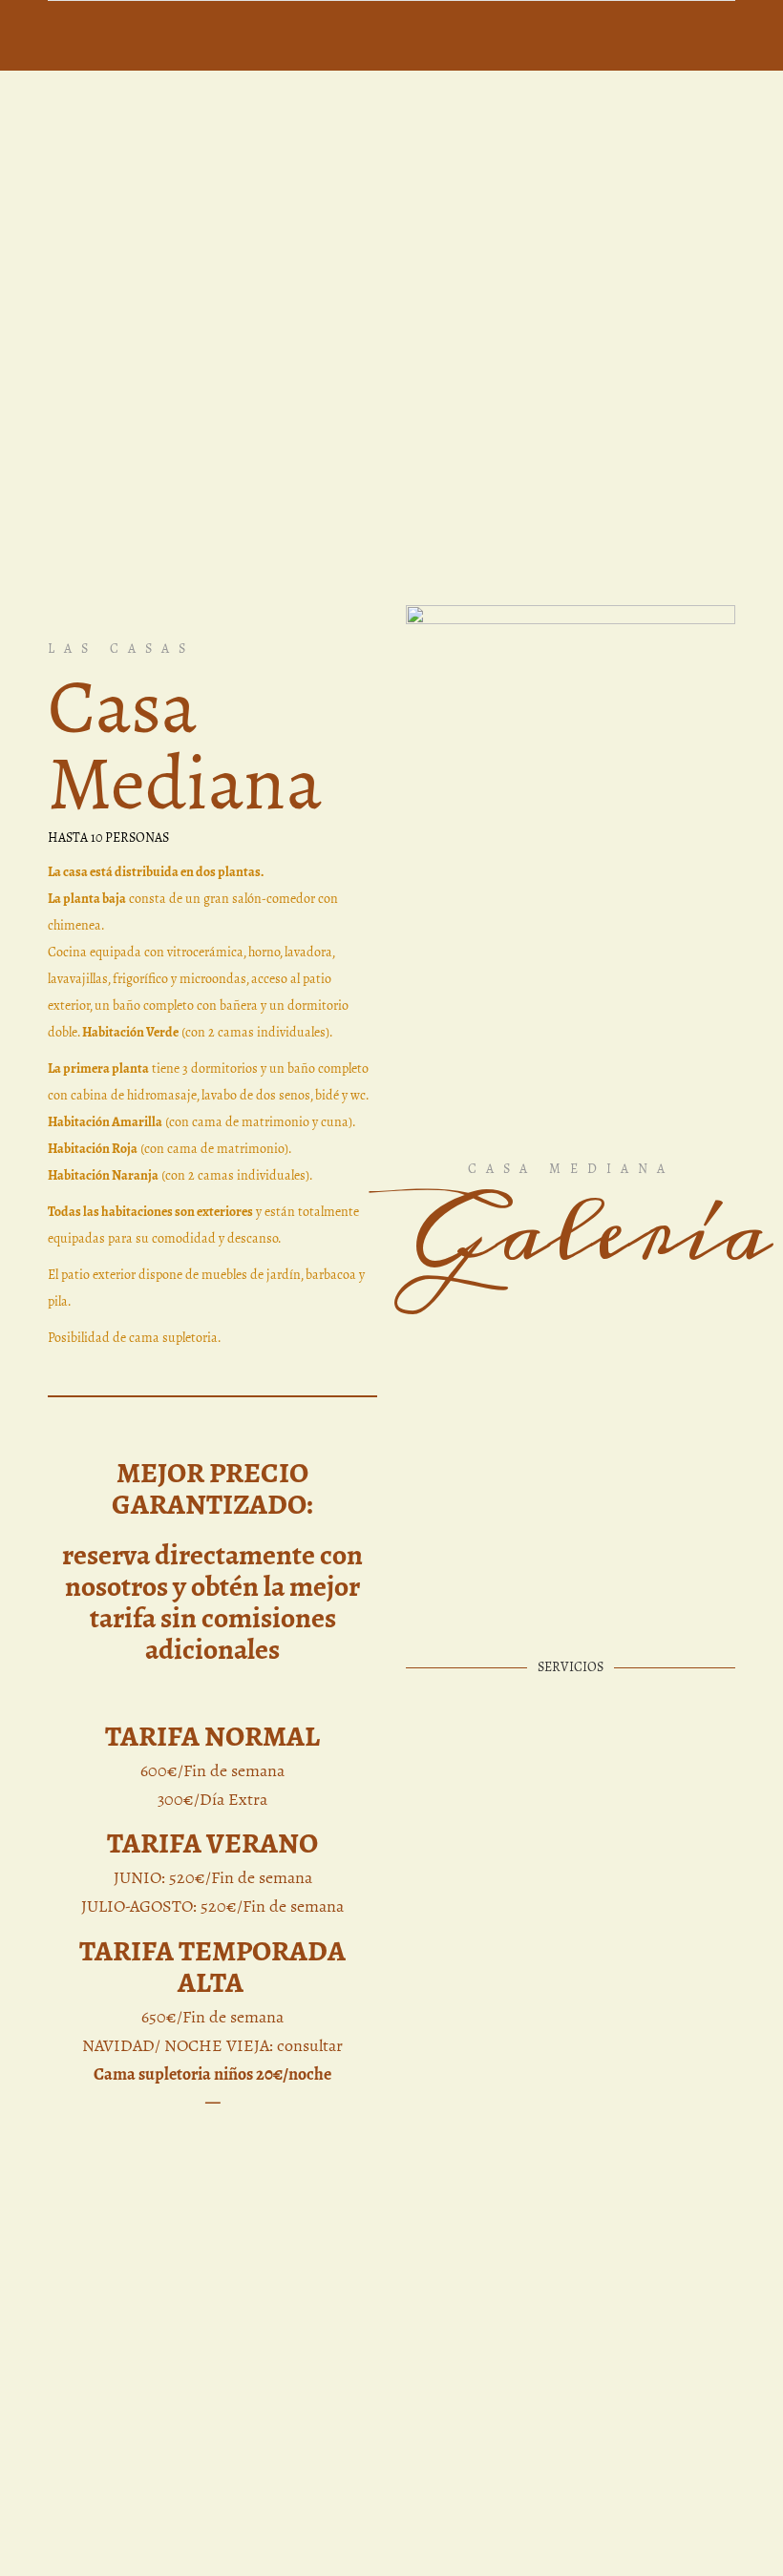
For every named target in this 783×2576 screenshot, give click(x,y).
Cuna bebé (473, 1396)
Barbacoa (468, 1672)
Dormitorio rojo (656, 1272)
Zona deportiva (468, 1719)
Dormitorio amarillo (476, 1272)
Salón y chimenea (469, 1444)
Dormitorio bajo (656, 1329)
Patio (631, 1511)
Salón (632, 1396)
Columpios (653, 1672)
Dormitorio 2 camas (476, 1329)
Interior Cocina (642, 1558)
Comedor (467, 1511)
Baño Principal (467, 1558)
